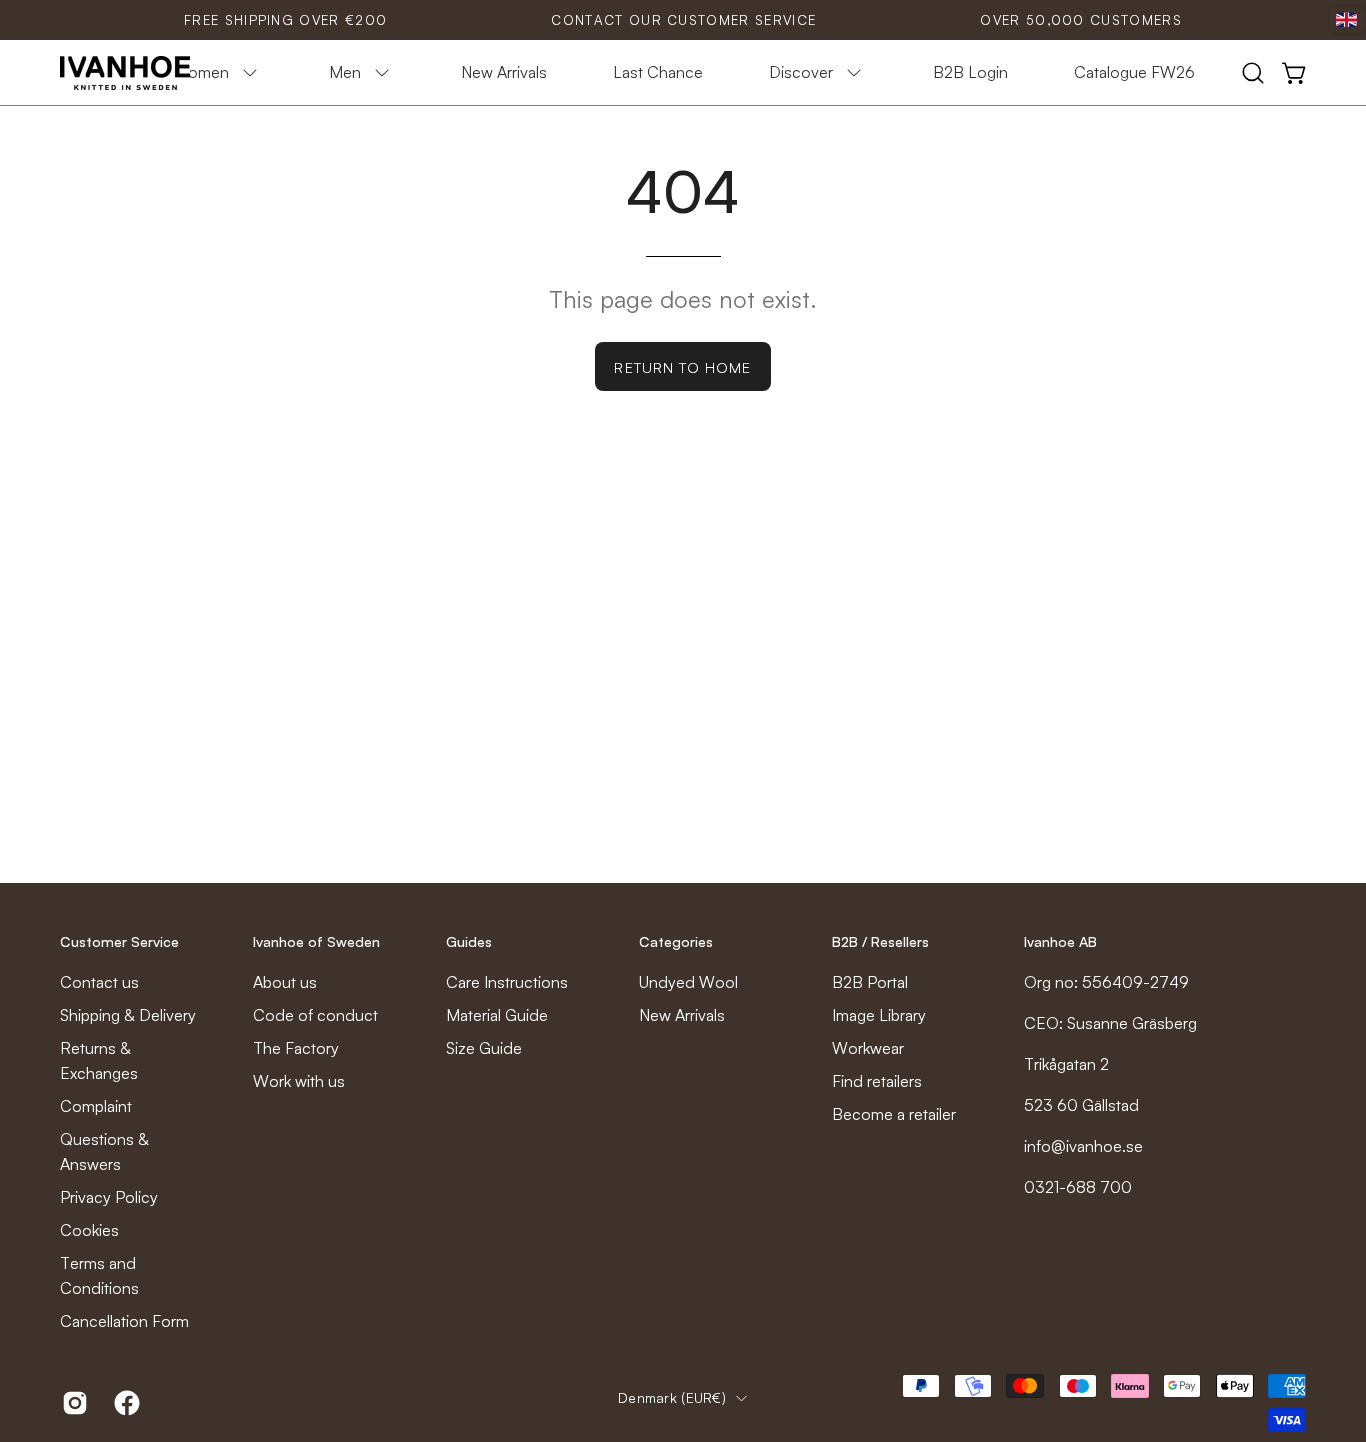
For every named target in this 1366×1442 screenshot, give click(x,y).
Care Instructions (507, 982)
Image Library (879, 1015)
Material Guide (497, 1015)
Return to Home (682, 367)
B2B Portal (870, 982)
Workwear (868, 1048)
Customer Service (119, 941)
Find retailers (877, 1081)
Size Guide (484, 1048)
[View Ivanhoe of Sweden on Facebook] (125, 1403)
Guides (469, 941)
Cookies (89, 1230)
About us (285, 982)
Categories (676, 941)
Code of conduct (315, 1015)
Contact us (99, 982)
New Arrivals (682, 1015)
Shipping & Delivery (128, 1015)
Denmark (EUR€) (672, 1397)
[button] (1253, 73)
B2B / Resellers (880, 941)
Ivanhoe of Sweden (316, 941)
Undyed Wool (688, 982)
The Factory (296, 1048)
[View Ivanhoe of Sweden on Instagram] (73, 1403)
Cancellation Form (124, 1321)
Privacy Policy (109, 1197)
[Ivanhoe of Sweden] (125, 73)
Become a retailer (894, 1114)
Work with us (299, 1081)
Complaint (96, 1106)
